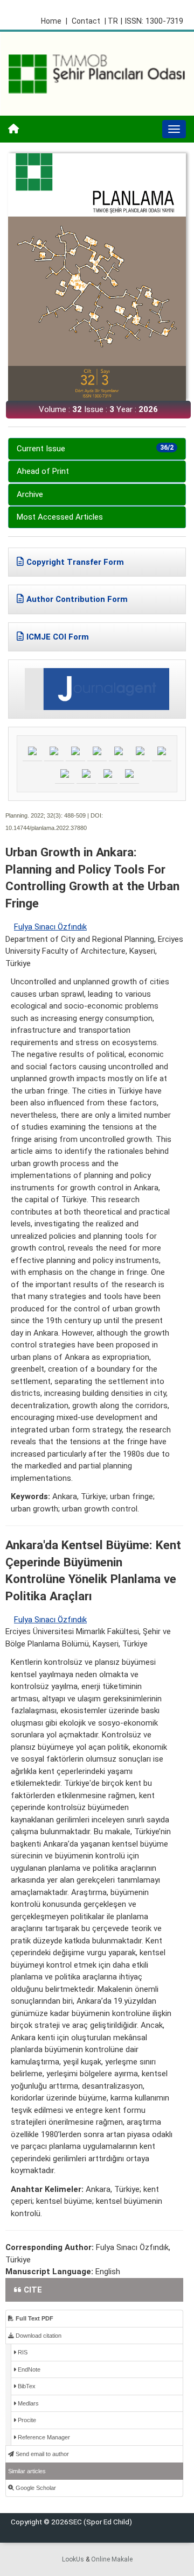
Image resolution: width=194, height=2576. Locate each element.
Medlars (27, 2403)
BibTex (26, 2386)
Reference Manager (43, 2437)
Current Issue (95, 449)
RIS (22, 2352)
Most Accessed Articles (60, 517)
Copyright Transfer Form (75, 562)
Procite (26, 2420)
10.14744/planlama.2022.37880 (46, 828)
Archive (30, 494)
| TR (111, 21)
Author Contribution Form (77, 599)
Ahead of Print (43, 471)
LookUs (73, 2559)
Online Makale (112, 2559)
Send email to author (41, 2454)
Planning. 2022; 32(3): (34, 815)
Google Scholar (35, 2488)
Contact (86, 21)
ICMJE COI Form (58, 637)
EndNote (28, 2369)
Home (54, 21)
